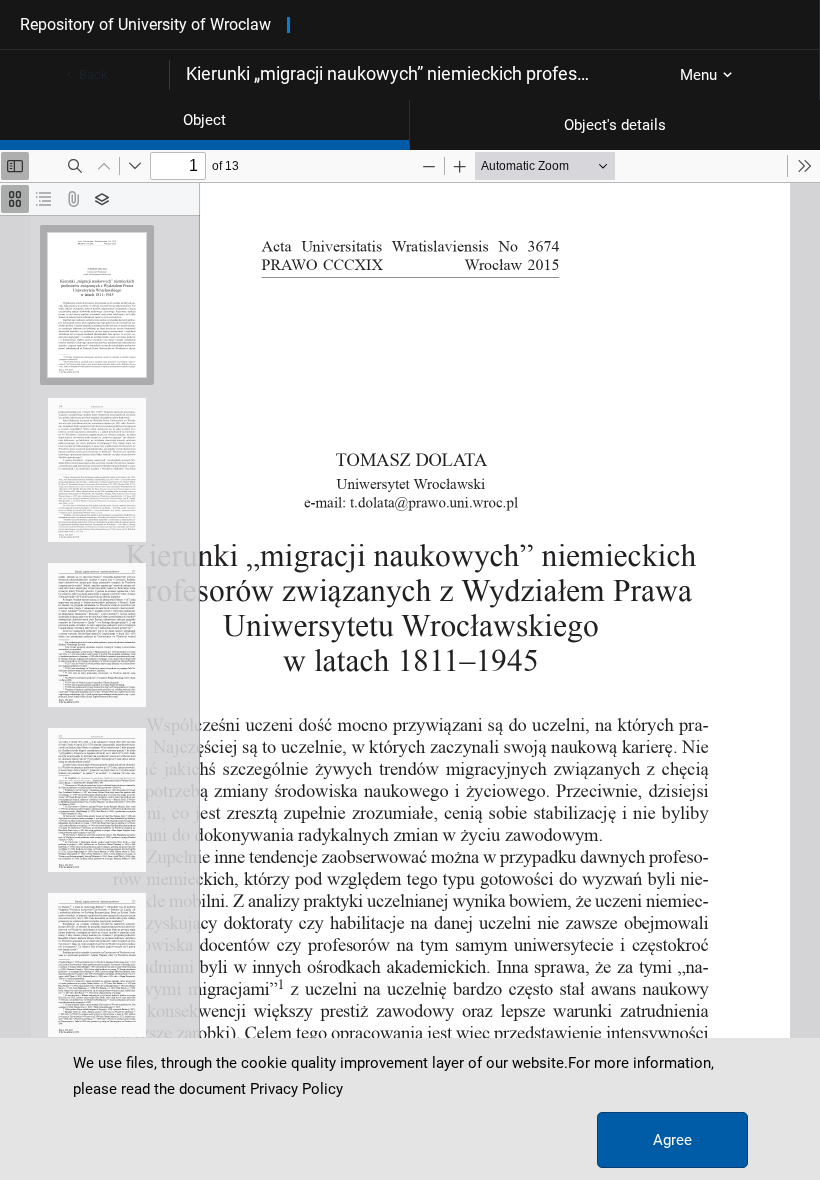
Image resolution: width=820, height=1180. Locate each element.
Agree (672, 1140)
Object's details (615, 125)
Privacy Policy (296, 1089)
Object (204, 120)
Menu (698, 75)
